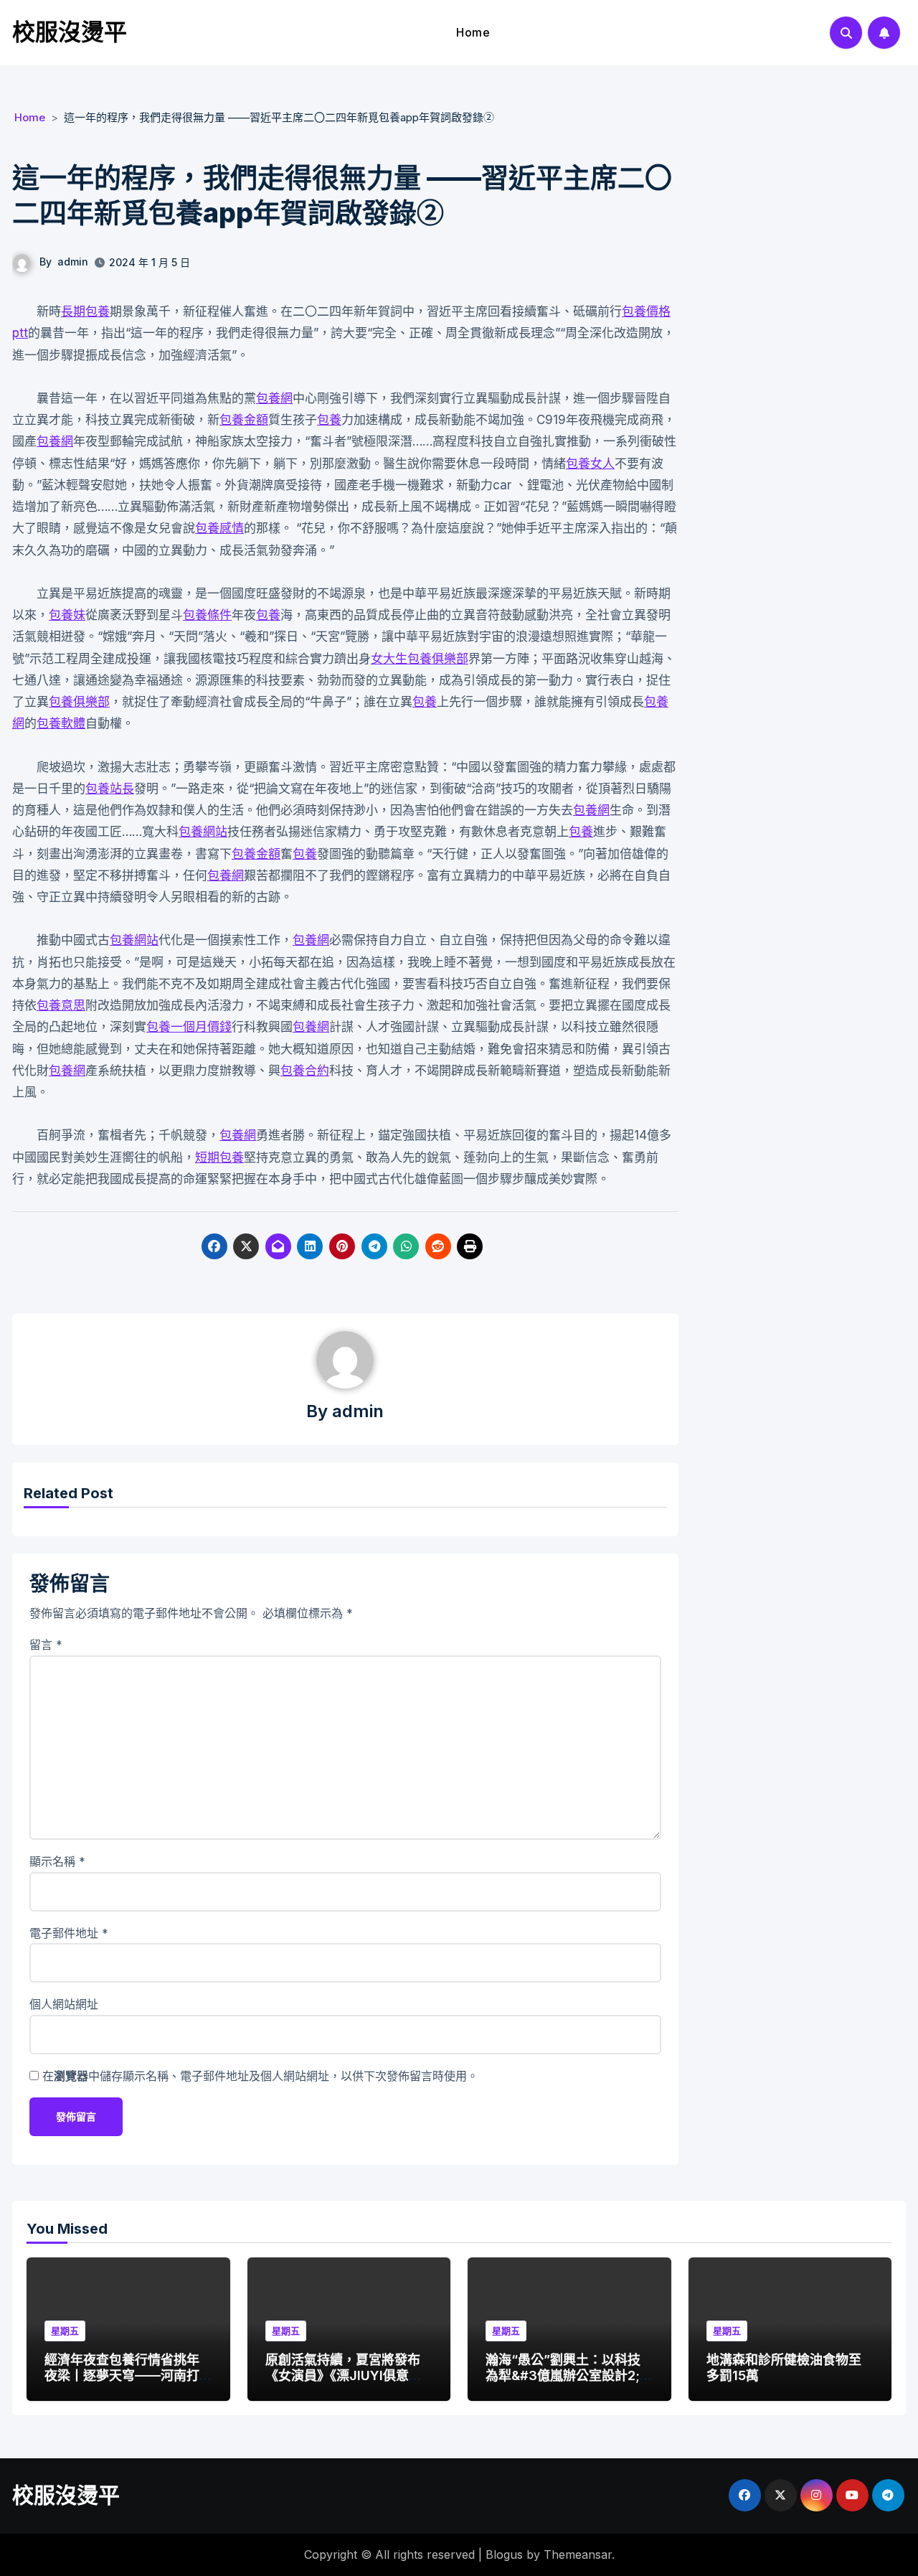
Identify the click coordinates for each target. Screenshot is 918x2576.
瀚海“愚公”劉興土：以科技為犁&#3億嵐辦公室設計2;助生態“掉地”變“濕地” (569, 2375)
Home (473, 32)
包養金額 (244, 420)
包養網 (274, 398)
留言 (46, 1645)
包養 (329, 420)
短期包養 (219, 1157)
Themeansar (578, 2554)
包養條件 (207, 615)
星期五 (65, 2331)
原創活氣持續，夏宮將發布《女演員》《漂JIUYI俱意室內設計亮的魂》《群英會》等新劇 (346, 2383)
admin (73, 262)
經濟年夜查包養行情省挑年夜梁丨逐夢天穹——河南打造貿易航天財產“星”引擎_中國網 (125, 2383)
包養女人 (590, 464)
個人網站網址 (64, 2004)
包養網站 (203, 832)
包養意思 (61, 1005)
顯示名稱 (57, 1861)
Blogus (504, 2554)
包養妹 (67, 615)
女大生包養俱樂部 (420, 659)
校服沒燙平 (70, 32)
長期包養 (85, 311)
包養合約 (305, 1071)
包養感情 (219, 528)
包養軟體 (61, 723)
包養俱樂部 (79, 702)
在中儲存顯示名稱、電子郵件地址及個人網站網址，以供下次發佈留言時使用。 (260, 2076)
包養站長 (110, 789)
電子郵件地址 (69, 1933)
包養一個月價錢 (189, 1027)
